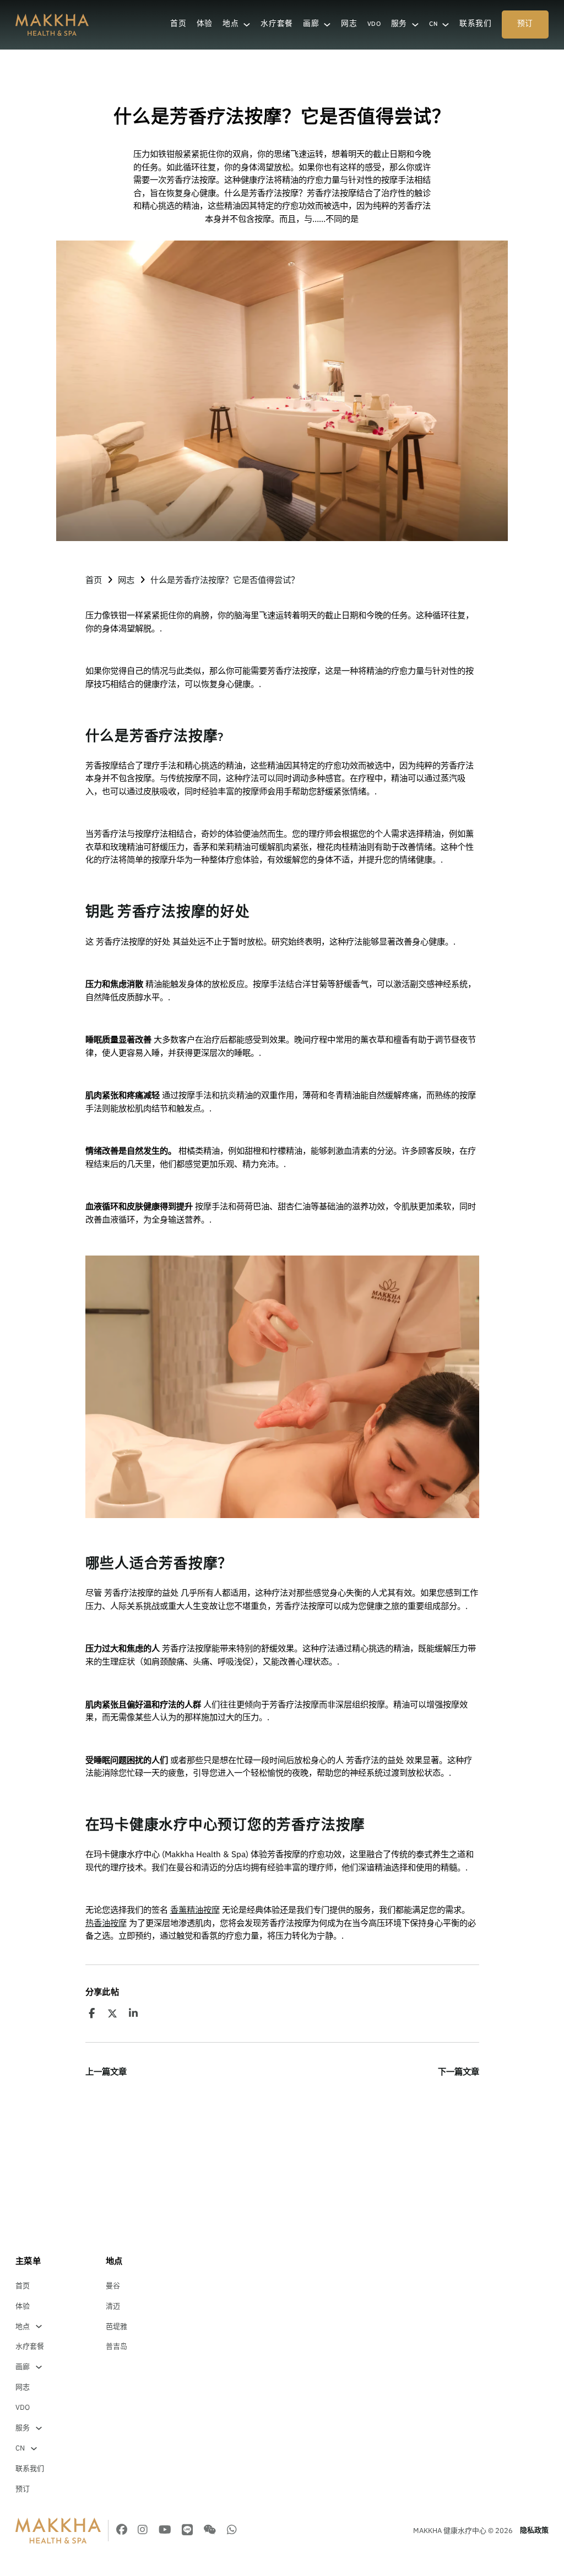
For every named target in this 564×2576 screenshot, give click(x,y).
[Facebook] (92, 2013)
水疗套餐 (277, 24)
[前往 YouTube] (165, 2531)
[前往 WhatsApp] (232, 2531)
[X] (112, 2013)
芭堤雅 (116, 2326)
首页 (178, 24)
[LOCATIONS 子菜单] (247, 25)
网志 (349, 24)
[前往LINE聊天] (187, 2531)
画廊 (311, 24)
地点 (231, 24)
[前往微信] (210, 2531)
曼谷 (113, 2286)
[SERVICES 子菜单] (415, 25)
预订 (525, 24)
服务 (399, 24)
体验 (205, 24)
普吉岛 (116, 2346)
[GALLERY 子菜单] (327, 25)
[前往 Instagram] (143, 2531)
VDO (374, 24)
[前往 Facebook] (122, 2531)
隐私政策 (534, 2530)
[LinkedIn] (133, 2013)
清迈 (113, 2306)
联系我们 (476, 24)
